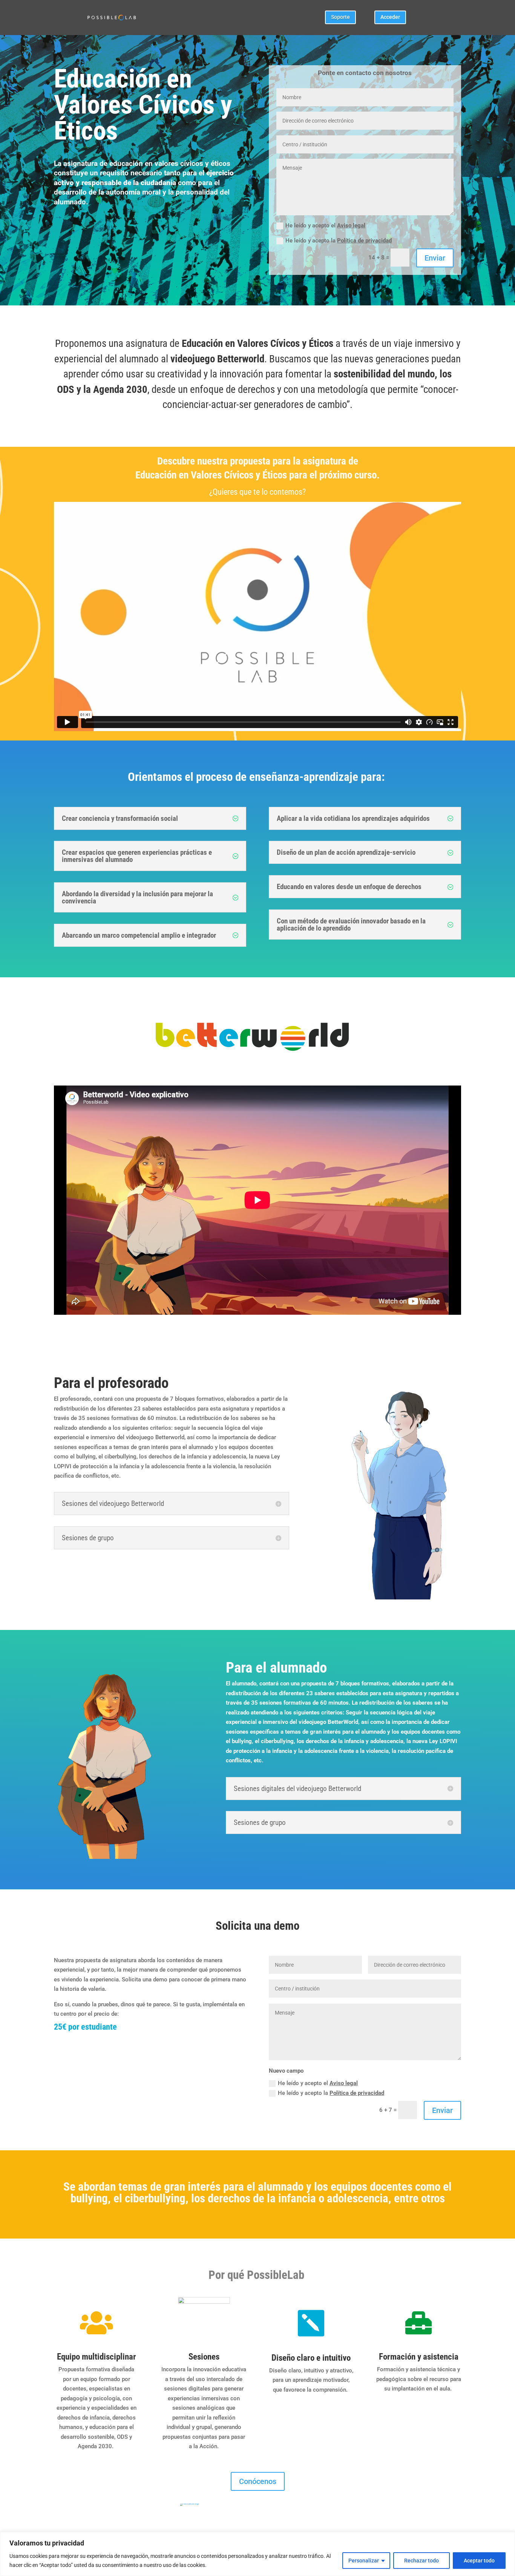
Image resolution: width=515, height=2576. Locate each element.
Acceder (390, 17)
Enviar (435, 258)
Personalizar (364, 2561)
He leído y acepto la (339, 241)
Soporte (340, 17)
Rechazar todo (422, 2561)
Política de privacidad (364, 241)
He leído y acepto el (325, 225)
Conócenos (258, 2481)
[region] (257, 2554)
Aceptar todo (479, 2561)
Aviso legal (351, 225)
